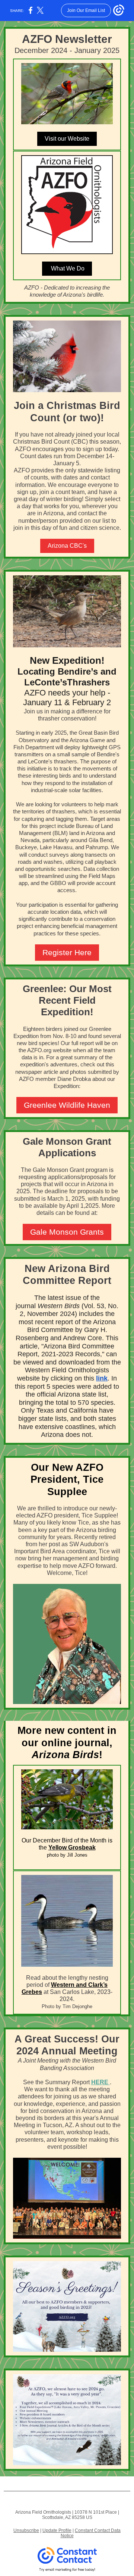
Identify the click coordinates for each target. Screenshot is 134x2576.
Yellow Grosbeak (72, 1847)
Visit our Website (67, 139)
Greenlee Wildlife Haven (67, 1105)
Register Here (67, 952)
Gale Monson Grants (67, 1232)
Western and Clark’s (79, 1985)
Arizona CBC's (67, 546)
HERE (100, 2082)
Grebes (32, 1992)
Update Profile (57, 2530)
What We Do (67, 268)
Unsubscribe (26, 2530)
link (102, 1378)
